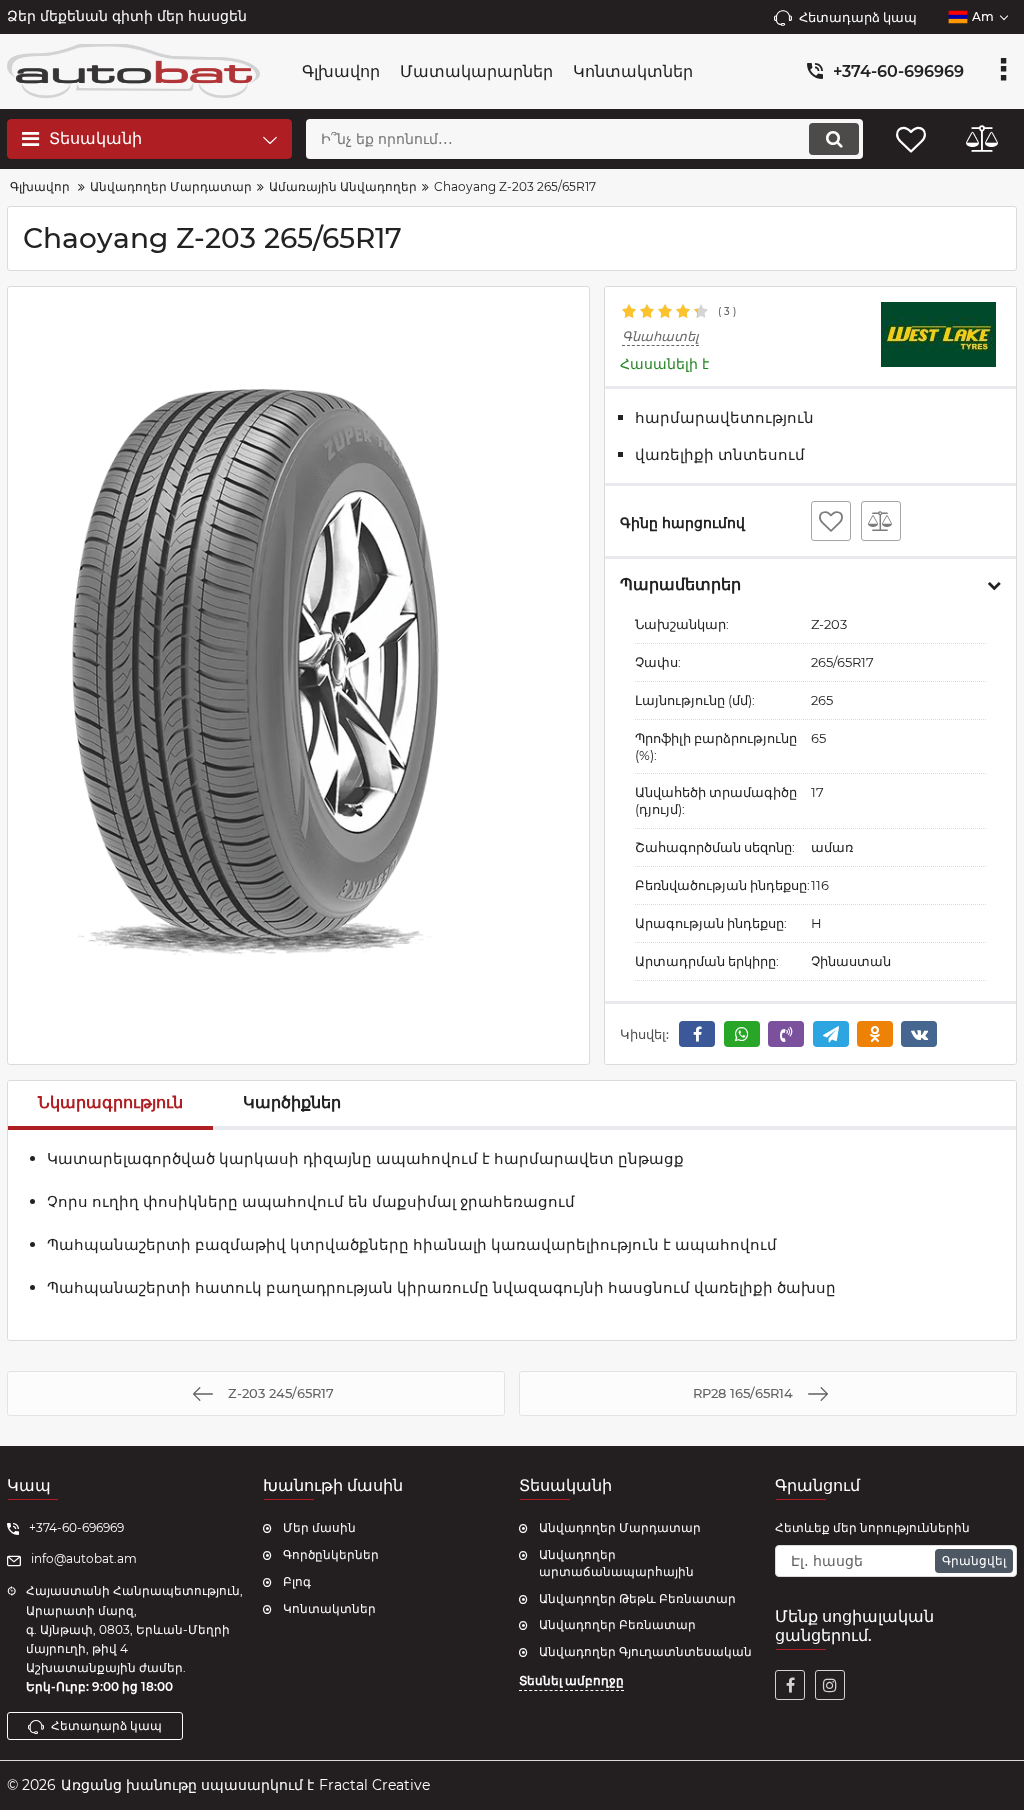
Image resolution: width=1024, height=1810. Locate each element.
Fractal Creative (374, 1785)
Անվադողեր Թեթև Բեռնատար (637, 1598)
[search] (834, 139)
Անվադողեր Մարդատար (620, 1527)
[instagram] (830, 1685)
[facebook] (790, 1685)
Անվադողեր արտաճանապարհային (616, 1563)
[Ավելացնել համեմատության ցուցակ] (881, 521)
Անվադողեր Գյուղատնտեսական (645, 1651)
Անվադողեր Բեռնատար (617, 1624)
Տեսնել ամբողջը (571, 1680)
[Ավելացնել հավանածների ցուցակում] (831, 521)
